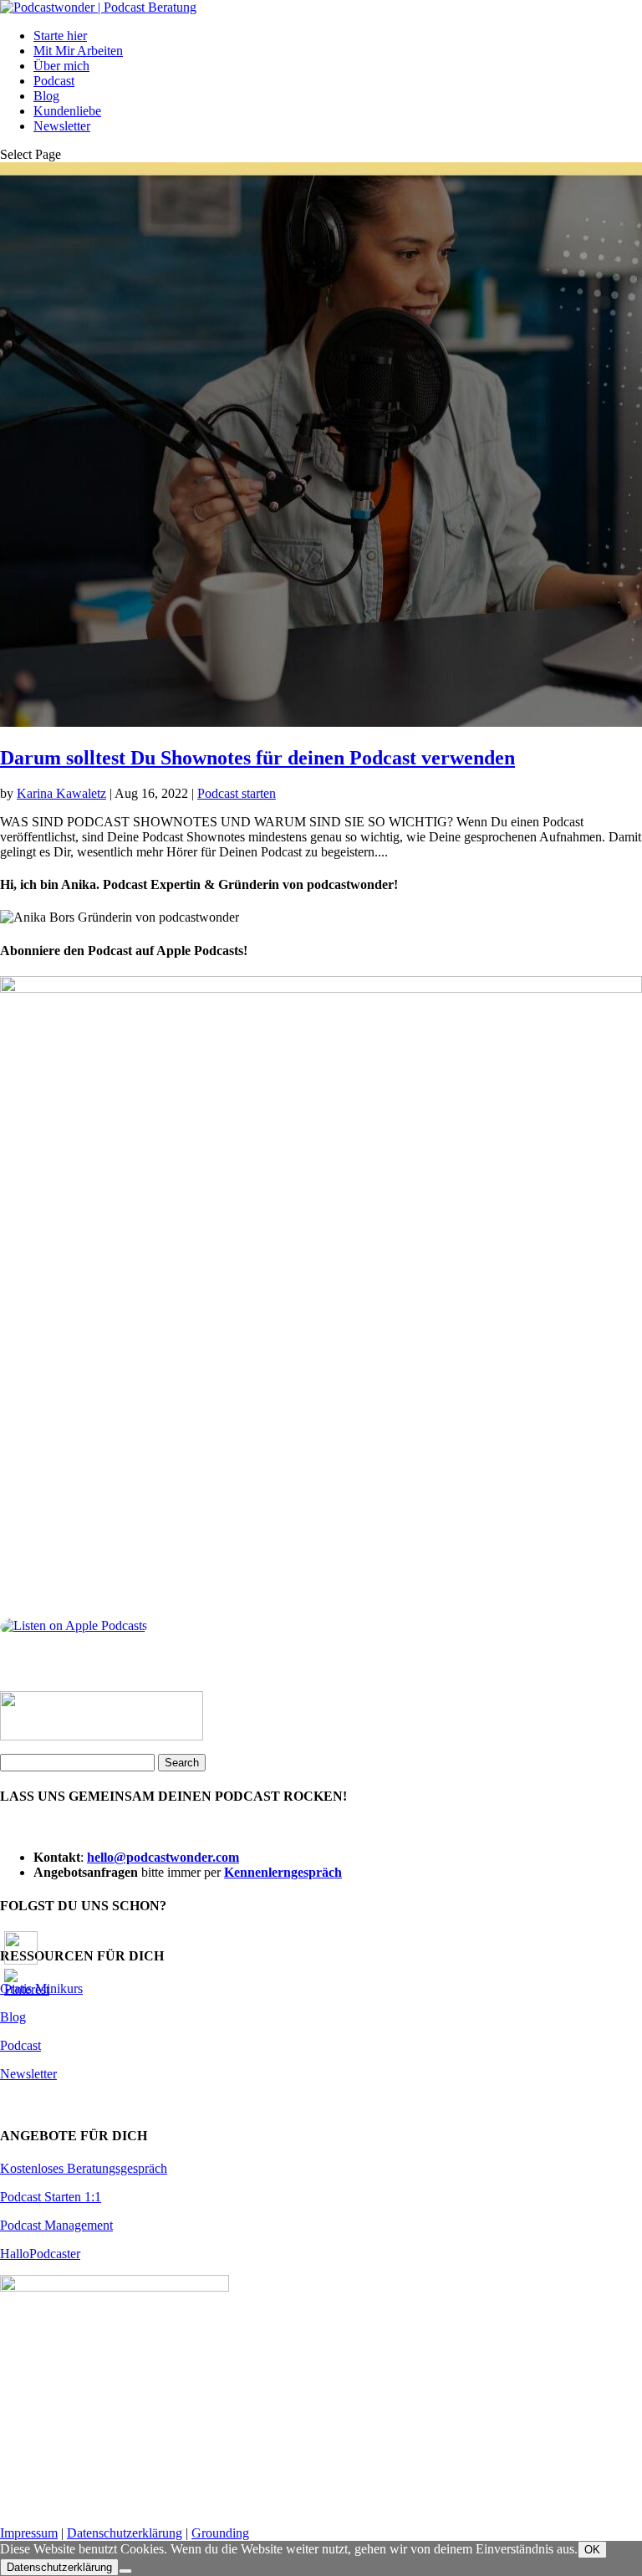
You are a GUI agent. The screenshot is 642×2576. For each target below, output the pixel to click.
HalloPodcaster (40, 2254)
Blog (46, 96)
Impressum (29, 2533)
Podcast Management (56, 2225)
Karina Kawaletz (61, 793)
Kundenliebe (67, 111)
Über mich (61, 66)
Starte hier (60, 36)
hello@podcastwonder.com (163, 1857)
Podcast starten (237, 793)
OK (592, 2550)
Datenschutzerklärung (125, 2533)
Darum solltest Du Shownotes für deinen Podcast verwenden (257, 758)
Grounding (220, 2533)
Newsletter (62, 126)
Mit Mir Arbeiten (78, 51)
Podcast (54, 81)
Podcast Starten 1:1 (51, 2197)
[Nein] (125, 2571)
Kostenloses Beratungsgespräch (84, 2168)
